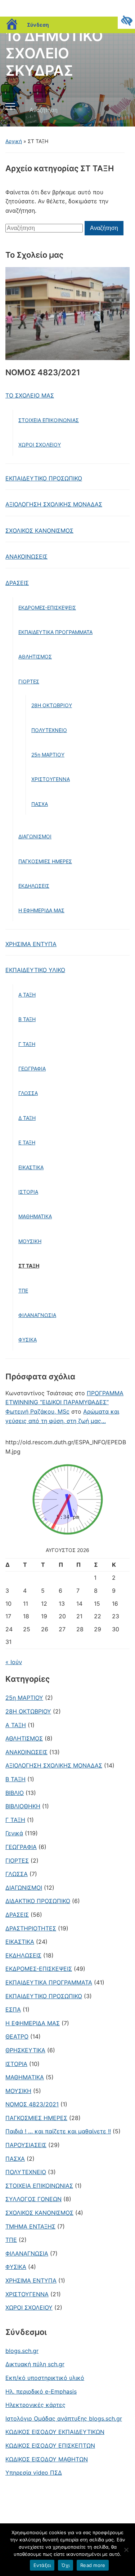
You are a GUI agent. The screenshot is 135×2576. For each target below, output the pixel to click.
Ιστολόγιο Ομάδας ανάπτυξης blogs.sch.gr (64, 2418)
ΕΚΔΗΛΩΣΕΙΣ (34, 886)
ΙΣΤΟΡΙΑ (28, 1192)
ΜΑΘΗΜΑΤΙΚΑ (35, 1216)
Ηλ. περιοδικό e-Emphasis (41, 2391)
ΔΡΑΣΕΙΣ (17, 583)
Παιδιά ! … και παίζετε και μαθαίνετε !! (58, 2131)
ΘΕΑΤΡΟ (17, 2036)
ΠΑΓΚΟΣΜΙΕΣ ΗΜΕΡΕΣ (45, 861)
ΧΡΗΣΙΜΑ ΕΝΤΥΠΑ (31, 944)
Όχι (66, 2565)
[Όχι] (126, 2550)
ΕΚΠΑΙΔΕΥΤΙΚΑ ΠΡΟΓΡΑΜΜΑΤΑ (55, 632)
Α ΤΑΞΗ (27, 995)
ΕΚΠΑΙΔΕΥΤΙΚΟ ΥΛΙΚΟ (35, 970)
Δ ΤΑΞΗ (27, 1118)
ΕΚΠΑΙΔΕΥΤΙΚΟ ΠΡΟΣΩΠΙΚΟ (44, 478)
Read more (93, 2565)
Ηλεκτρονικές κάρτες (35, 2405)
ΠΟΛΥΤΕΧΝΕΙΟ (49, 730)
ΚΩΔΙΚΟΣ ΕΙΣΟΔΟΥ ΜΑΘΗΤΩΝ (47, 2459)
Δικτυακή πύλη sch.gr (35, 2364)
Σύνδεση (38, 25)
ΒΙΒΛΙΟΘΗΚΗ (23, 1806)
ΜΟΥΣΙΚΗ (30, 1241)
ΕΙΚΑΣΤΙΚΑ (31, 1167)
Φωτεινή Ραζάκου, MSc (37, 1411)
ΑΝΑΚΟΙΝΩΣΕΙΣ (26, 557)
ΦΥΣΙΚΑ (28, 1340)
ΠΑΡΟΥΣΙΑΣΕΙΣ (26, 2145)
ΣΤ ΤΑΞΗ (29, 1266)
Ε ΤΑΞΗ (27, 1142)
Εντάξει (42, 2565)
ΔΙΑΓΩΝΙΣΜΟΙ (35, 836)
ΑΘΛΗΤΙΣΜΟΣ (35, 657)
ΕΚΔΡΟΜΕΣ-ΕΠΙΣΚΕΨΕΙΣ (47, 608)
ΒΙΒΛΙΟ (15, 1793)
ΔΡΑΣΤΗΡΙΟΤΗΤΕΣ (31, 1928)
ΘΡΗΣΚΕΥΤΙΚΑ (25, 2050)
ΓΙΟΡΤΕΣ (29, 681)
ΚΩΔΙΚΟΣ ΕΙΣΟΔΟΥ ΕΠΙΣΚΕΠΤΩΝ (50, 2446)
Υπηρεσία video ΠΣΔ (34, 2473)
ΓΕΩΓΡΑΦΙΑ (32, 1068)
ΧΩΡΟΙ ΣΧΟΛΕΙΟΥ (40, 445)
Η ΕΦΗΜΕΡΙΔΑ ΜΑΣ (41, 910)
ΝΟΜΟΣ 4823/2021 (32, 2104)
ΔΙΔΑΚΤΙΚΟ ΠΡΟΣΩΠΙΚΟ (38, 1901)
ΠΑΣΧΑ (40, 804)
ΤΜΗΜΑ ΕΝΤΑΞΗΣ (30, 2226)
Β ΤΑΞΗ (27, 1019)
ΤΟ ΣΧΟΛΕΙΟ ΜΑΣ (30, 395)
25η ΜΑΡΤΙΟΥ (48, 755)
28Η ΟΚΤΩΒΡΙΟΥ (52, 705)
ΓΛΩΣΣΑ (28, 1093)
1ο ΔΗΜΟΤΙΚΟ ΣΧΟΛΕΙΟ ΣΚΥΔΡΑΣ (54, 53)
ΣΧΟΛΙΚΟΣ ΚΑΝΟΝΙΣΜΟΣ (39, 531)
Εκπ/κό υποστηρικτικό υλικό (45, 2378)
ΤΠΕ (23, 1291)
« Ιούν (14, 1662)
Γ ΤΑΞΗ (27, 1044)
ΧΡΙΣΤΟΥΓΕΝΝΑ (51, 779)
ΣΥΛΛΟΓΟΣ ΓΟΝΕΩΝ (33, 2199)
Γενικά (14, 1833)
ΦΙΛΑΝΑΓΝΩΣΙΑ (37, 1315)
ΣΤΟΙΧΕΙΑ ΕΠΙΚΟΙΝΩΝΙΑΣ (49, 420)
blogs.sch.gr (22, 2351)
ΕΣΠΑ (13, 2009)
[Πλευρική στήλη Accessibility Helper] (126, 20)
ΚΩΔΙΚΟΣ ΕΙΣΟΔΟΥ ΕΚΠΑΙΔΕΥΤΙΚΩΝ (55, 2432)
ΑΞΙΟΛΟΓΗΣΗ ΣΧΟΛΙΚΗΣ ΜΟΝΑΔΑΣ (54, 504)
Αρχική (14, 141)
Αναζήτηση (118, 110)
